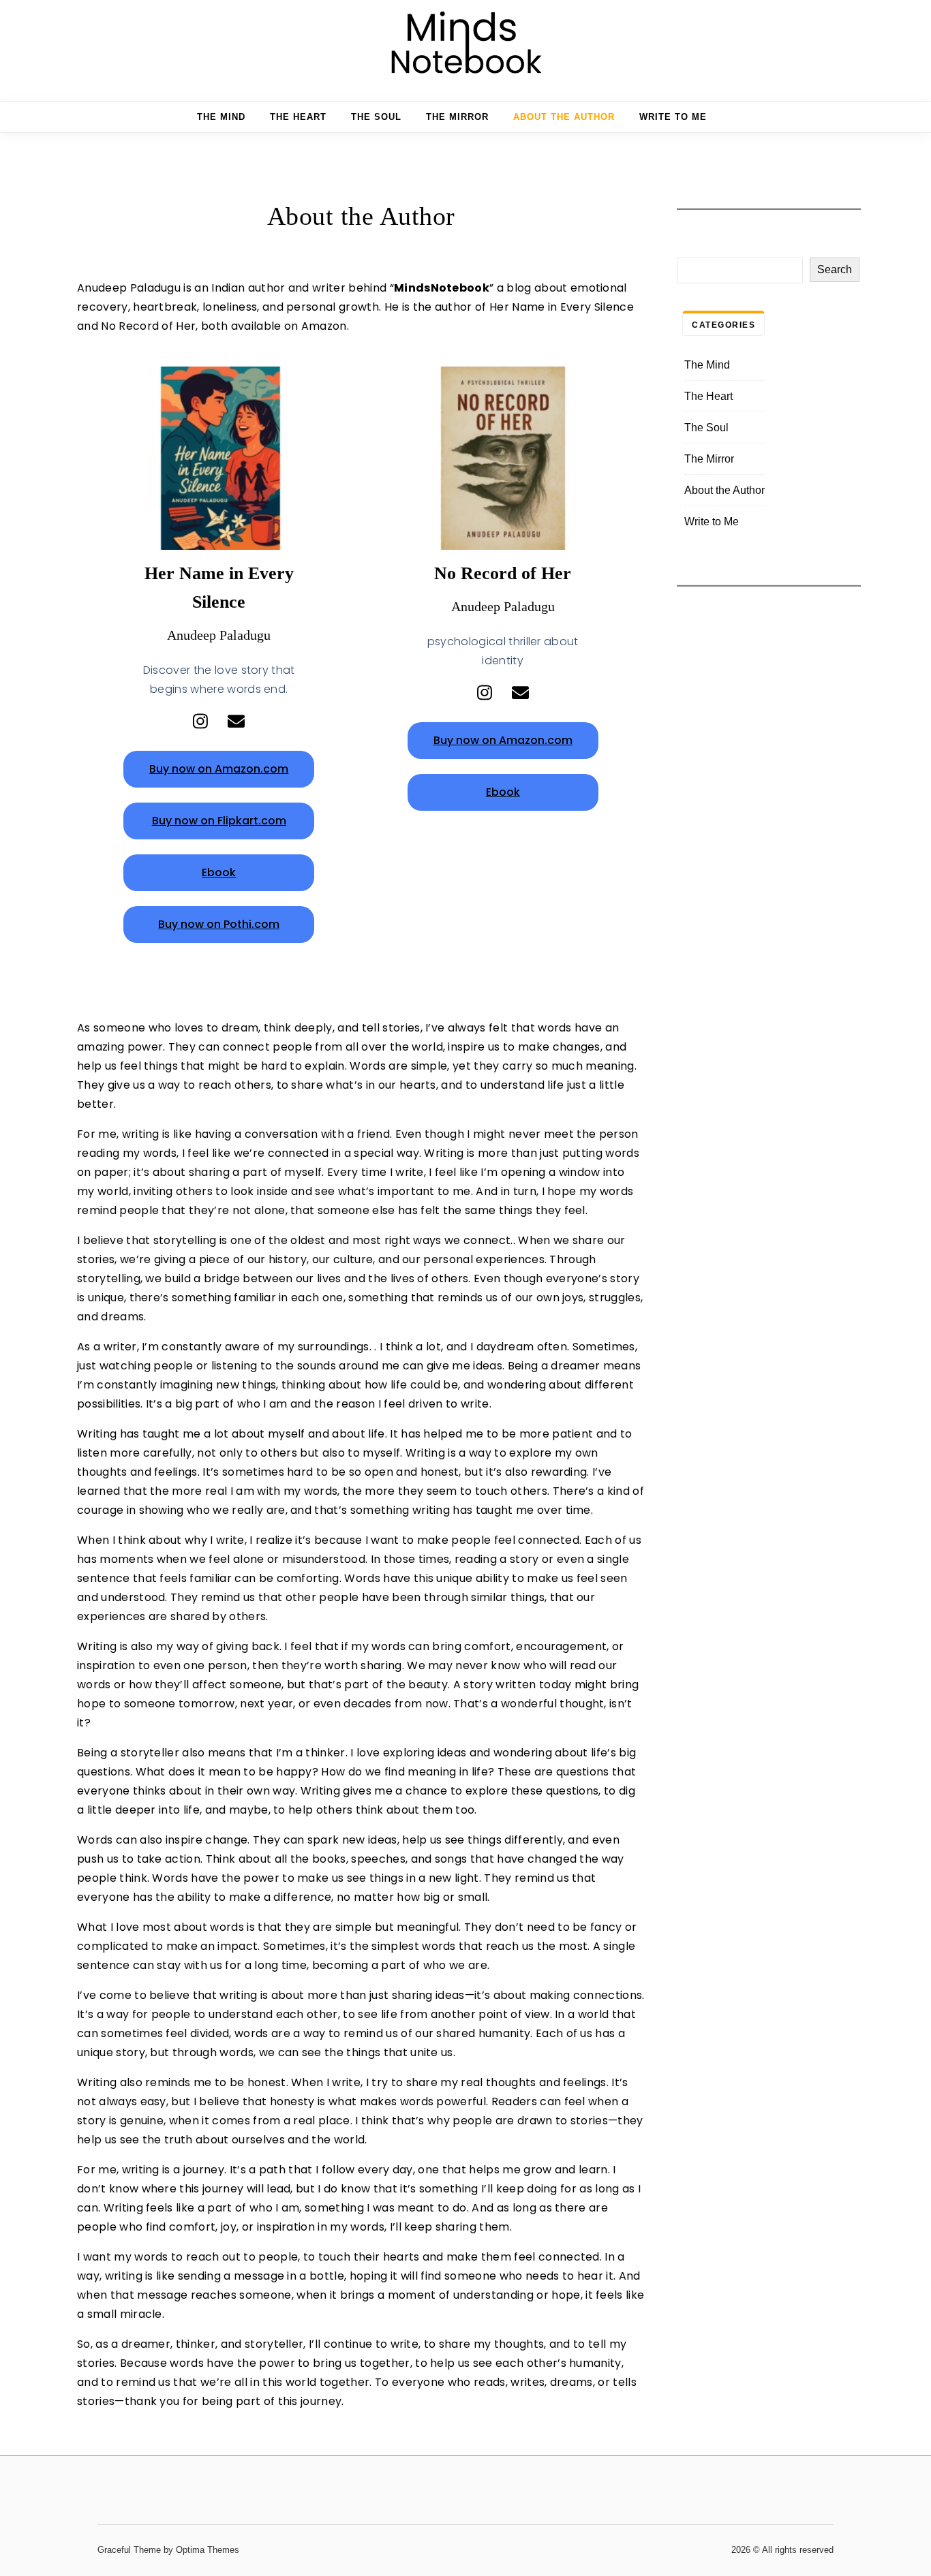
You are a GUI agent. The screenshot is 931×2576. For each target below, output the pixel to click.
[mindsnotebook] (465, 45)
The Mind (221, 117)
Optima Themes (208, 2550)
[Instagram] (200, 721)
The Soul (376, 117)
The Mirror (457, 117)
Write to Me (673, 117)
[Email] (236, 721)
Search (835, 269)
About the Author (564, 117)
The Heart (298, 117)
